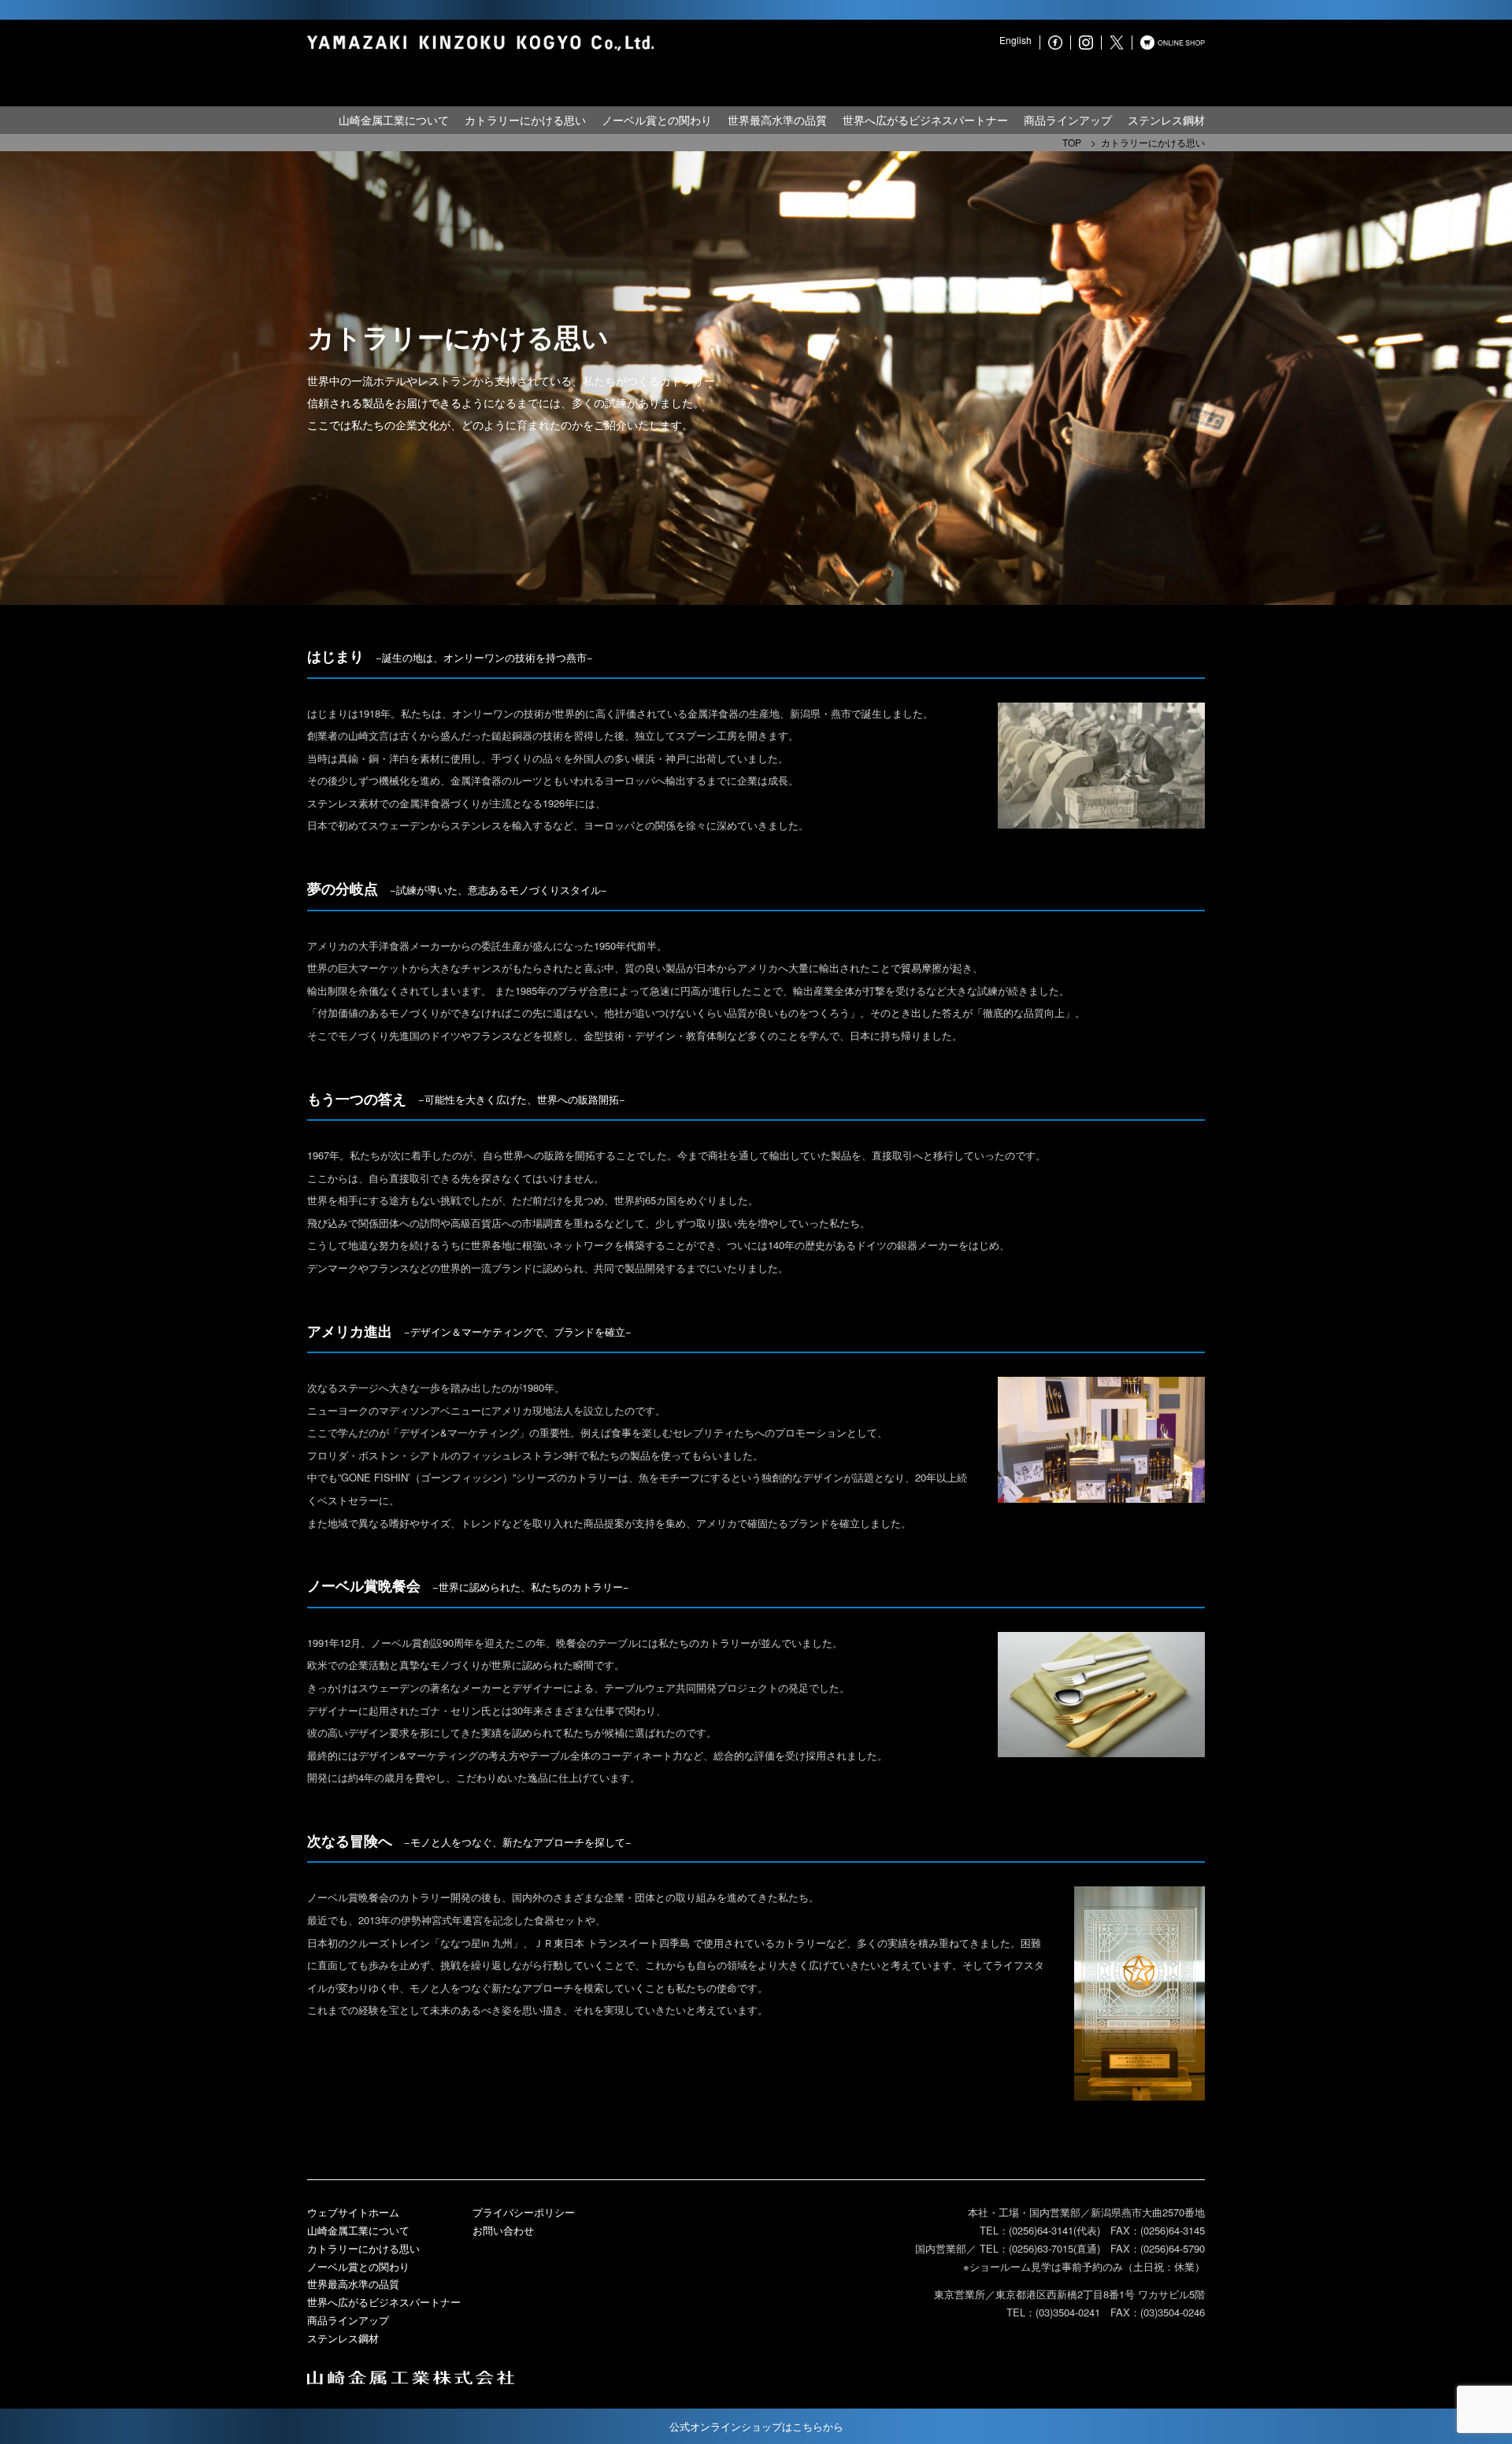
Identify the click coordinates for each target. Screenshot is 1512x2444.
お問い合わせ (503, 2230)
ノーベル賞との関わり (657, 120)
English (1015, 40)
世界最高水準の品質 (777, 120)
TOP (1072, 142)
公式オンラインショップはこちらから (756, 2426)
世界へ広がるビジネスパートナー (925, 120)
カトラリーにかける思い (525, 120)
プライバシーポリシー (524, 2212)
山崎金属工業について (394, 120)
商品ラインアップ (1068, 120)
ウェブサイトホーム (353, 2212)
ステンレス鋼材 (1166, 120)
